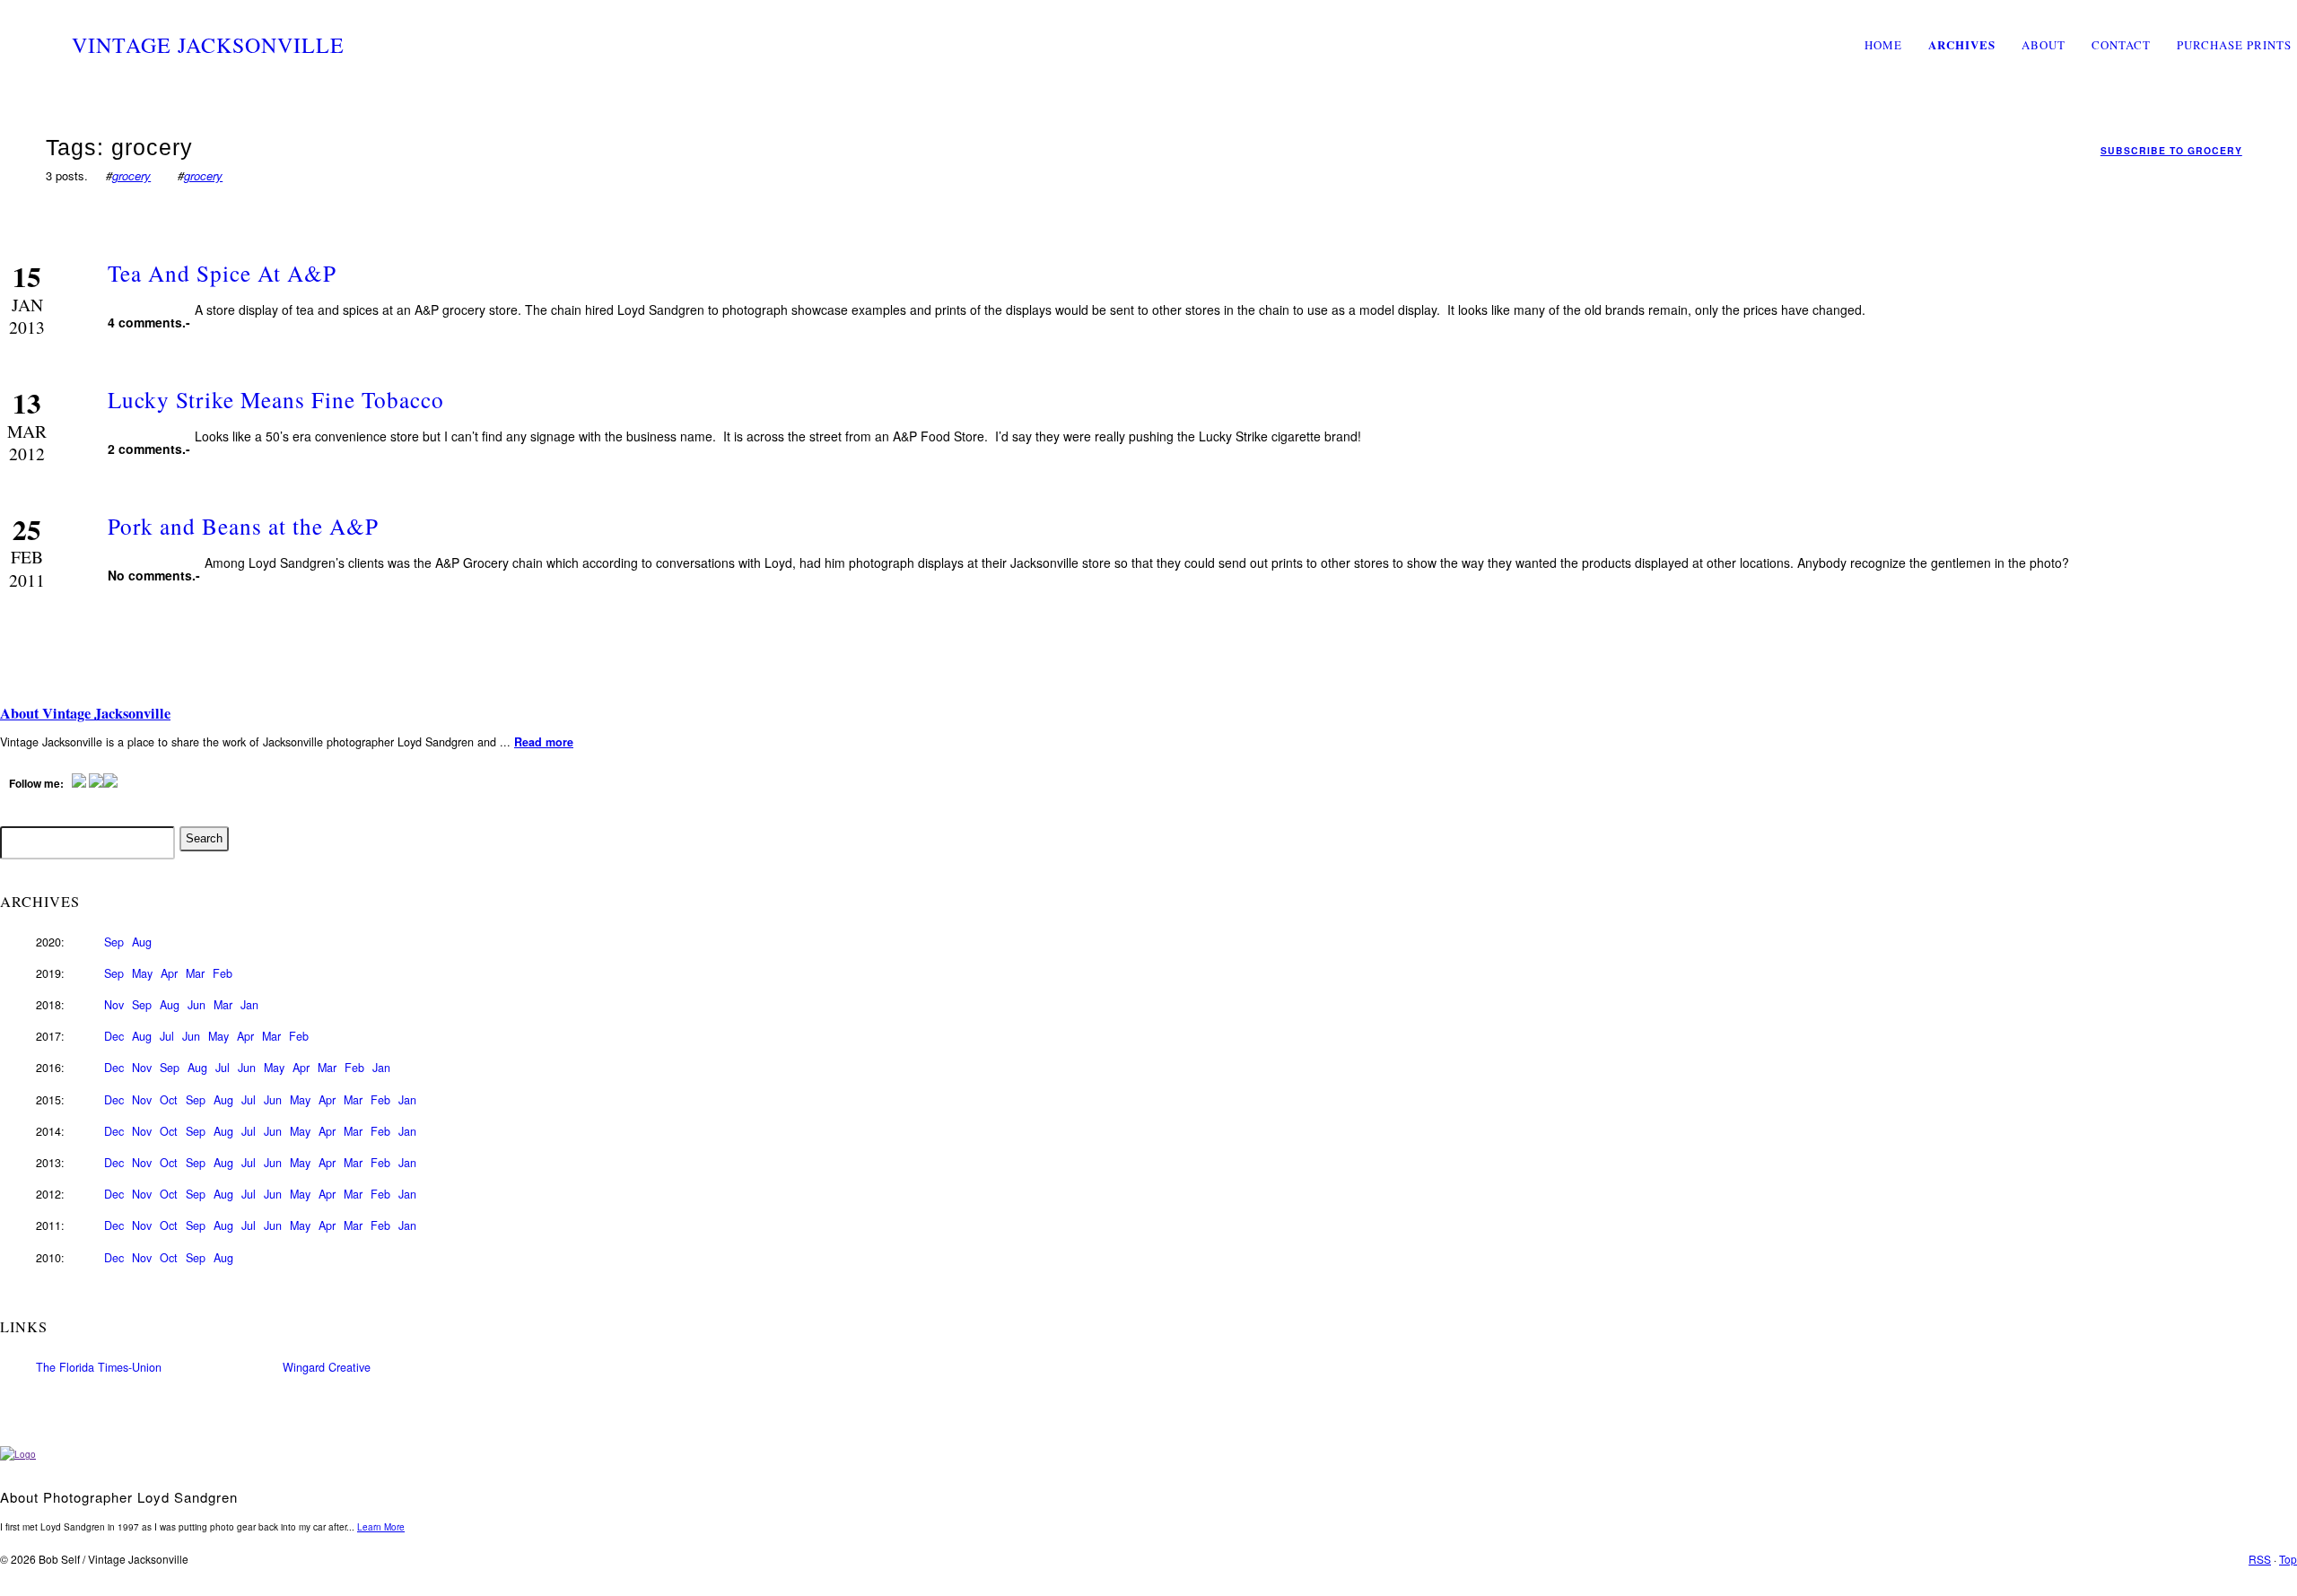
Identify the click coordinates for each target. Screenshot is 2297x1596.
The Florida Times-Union (99, 1367)
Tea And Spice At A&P (222, 273)
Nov (114, 1005)
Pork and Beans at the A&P (243, 526)
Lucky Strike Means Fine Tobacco (276, 399)
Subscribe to (2171, 150)
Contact (2121, 45)
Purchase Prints (2234, 45)
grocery (131, 175)
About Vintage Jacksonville (85, 713)
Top (2288, 1559)
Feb (223, 973)
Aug (142, 942)
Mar (195, 973)
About (2044, 45)
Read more (544, 742)
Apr (169, 973)
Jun (197, 1005)
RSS (2260, 1559)
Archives (1962, 44)
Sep (114, 942)
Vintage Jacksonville (208, 45)
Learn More (381, 1527)
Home (1883, 45)
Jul (167, 1036)
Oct (169, 1100)
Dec (114, 1036)
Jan (249, 1005)
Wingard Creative (327, 1367)
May (142, 973)
